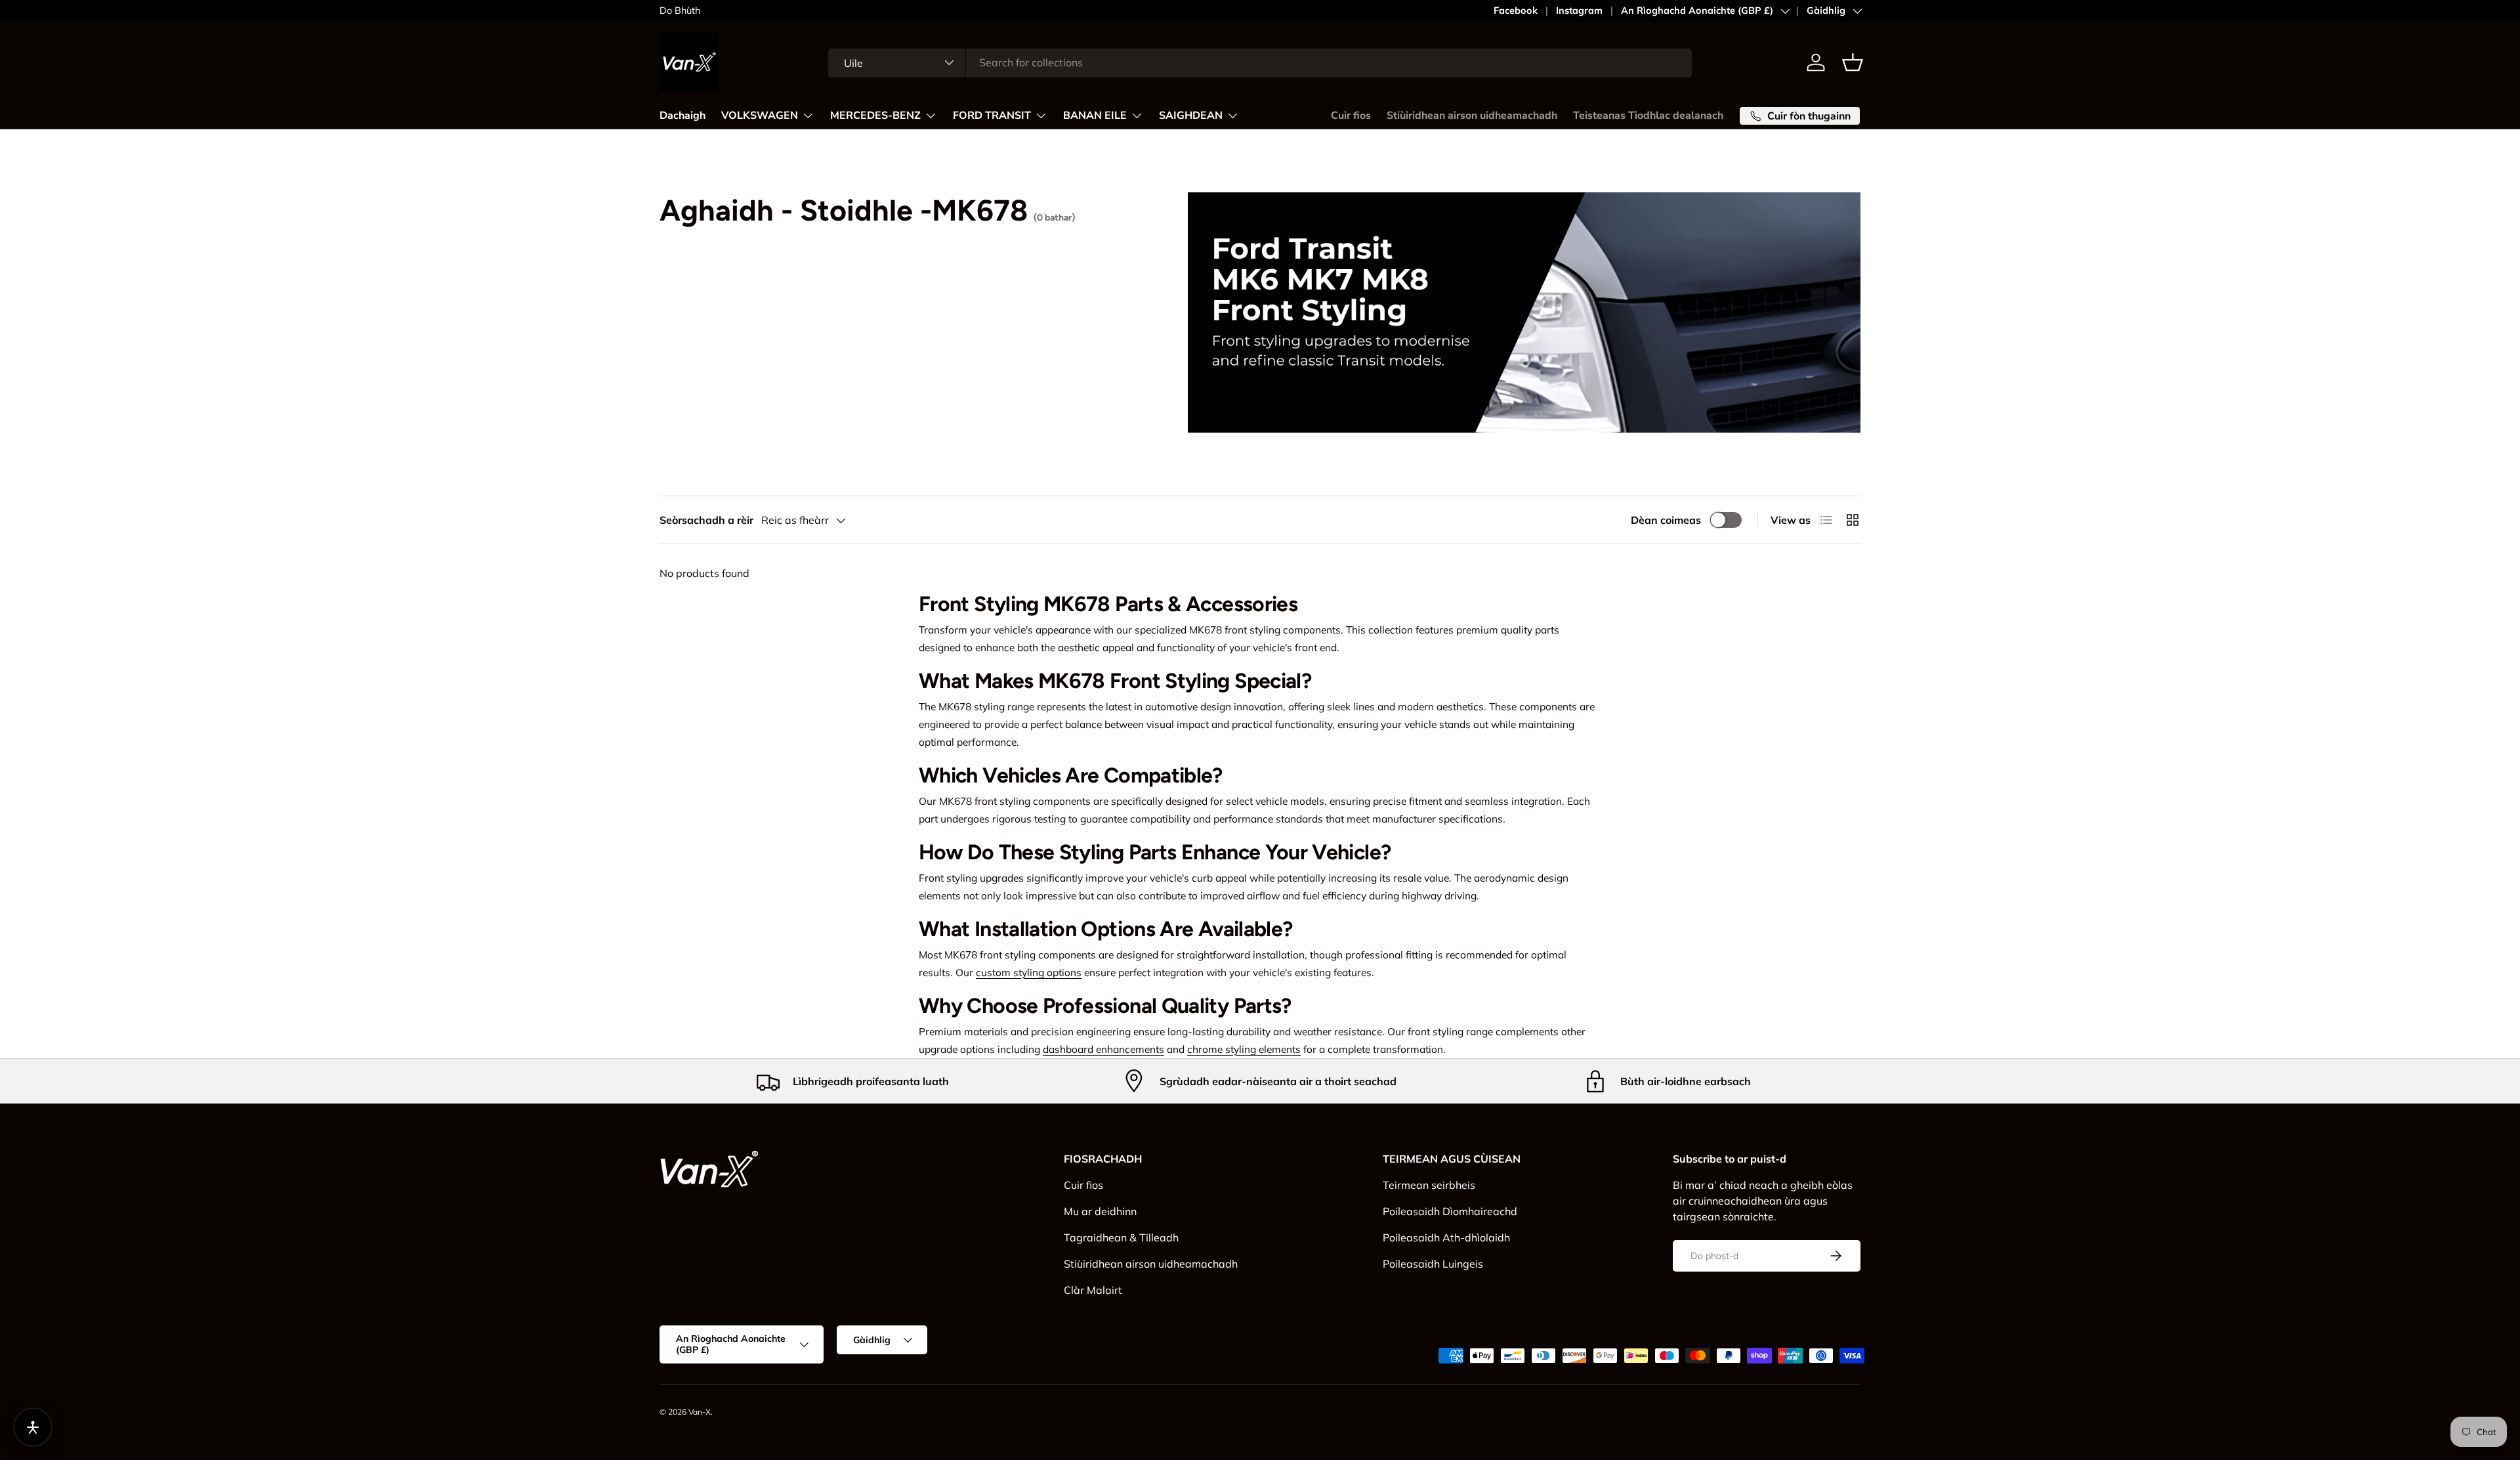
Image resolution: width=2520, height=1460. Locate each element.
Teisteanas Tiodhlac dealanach (1648, 116)
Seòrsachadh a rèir (706, 520)
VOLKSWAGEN (760, 115)
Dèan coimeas (1666, 520)
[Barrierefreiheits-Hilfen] (33, 1427)
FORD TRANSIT (992, 115)
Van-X (700, 1412)
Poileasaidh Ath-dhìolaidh (1446, 1237)
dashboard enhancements (1103, 1049)
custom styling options (1029, 972)
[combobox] (1260, 62)
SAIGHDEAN (1191, 115)
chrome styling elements (1244, 1049)
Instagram (1579, 11)
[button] (1853, 62)
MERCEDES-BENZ (875, 115)
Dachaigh (682, 115)
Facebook (1516, 11)
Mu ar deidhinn (1100, 1211)
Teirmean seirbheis (1429, 1185)
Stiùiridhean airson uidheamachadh (1472, 116)
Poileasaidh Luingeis (1433, 1264)
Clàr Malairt (1093, 1290)
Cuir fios (1351, 116)
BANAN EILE (1095, 115)
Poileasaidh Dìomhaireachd (1450, 1211)
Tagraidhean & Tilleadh (1121, 1237)
